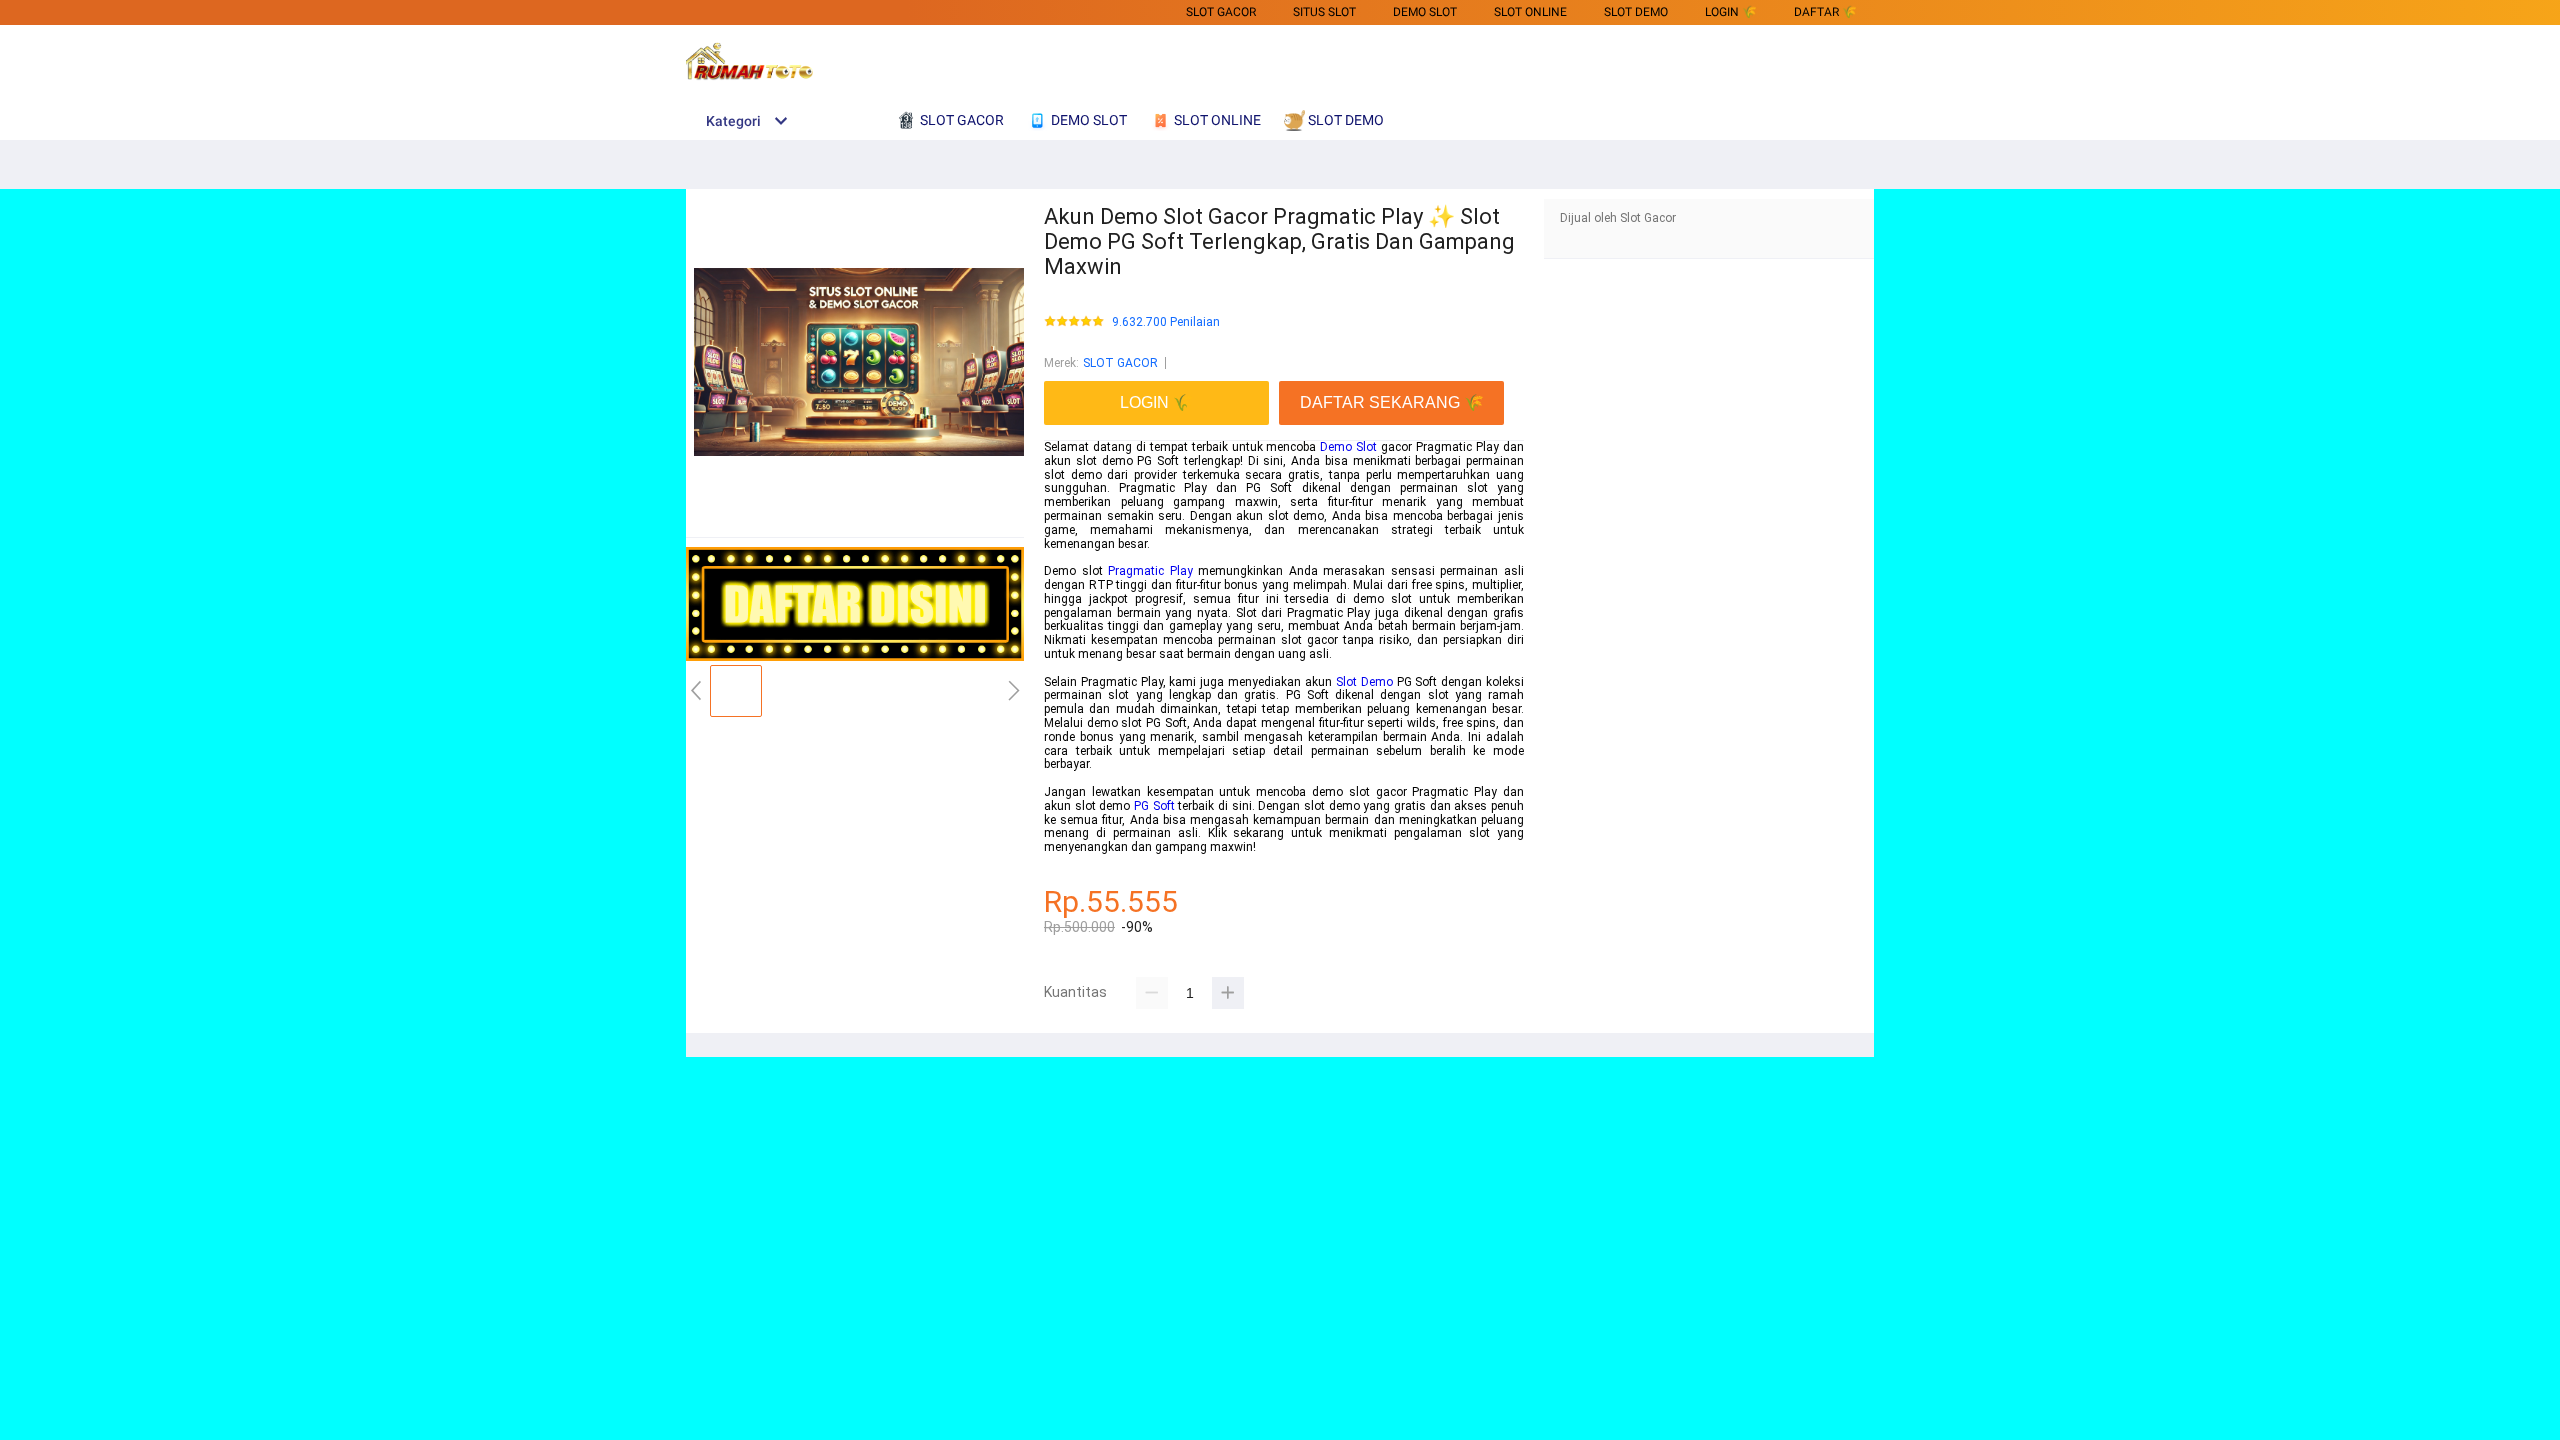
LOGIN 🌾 (1731, 12)
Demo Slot (1348, 447)
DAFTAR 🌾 (1825, 12)
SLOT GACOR (1221, 12)
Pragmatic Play (1150, 571)
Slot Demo (1364, 682)
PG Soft (1154, 806)
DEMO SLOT (1425, 12)
